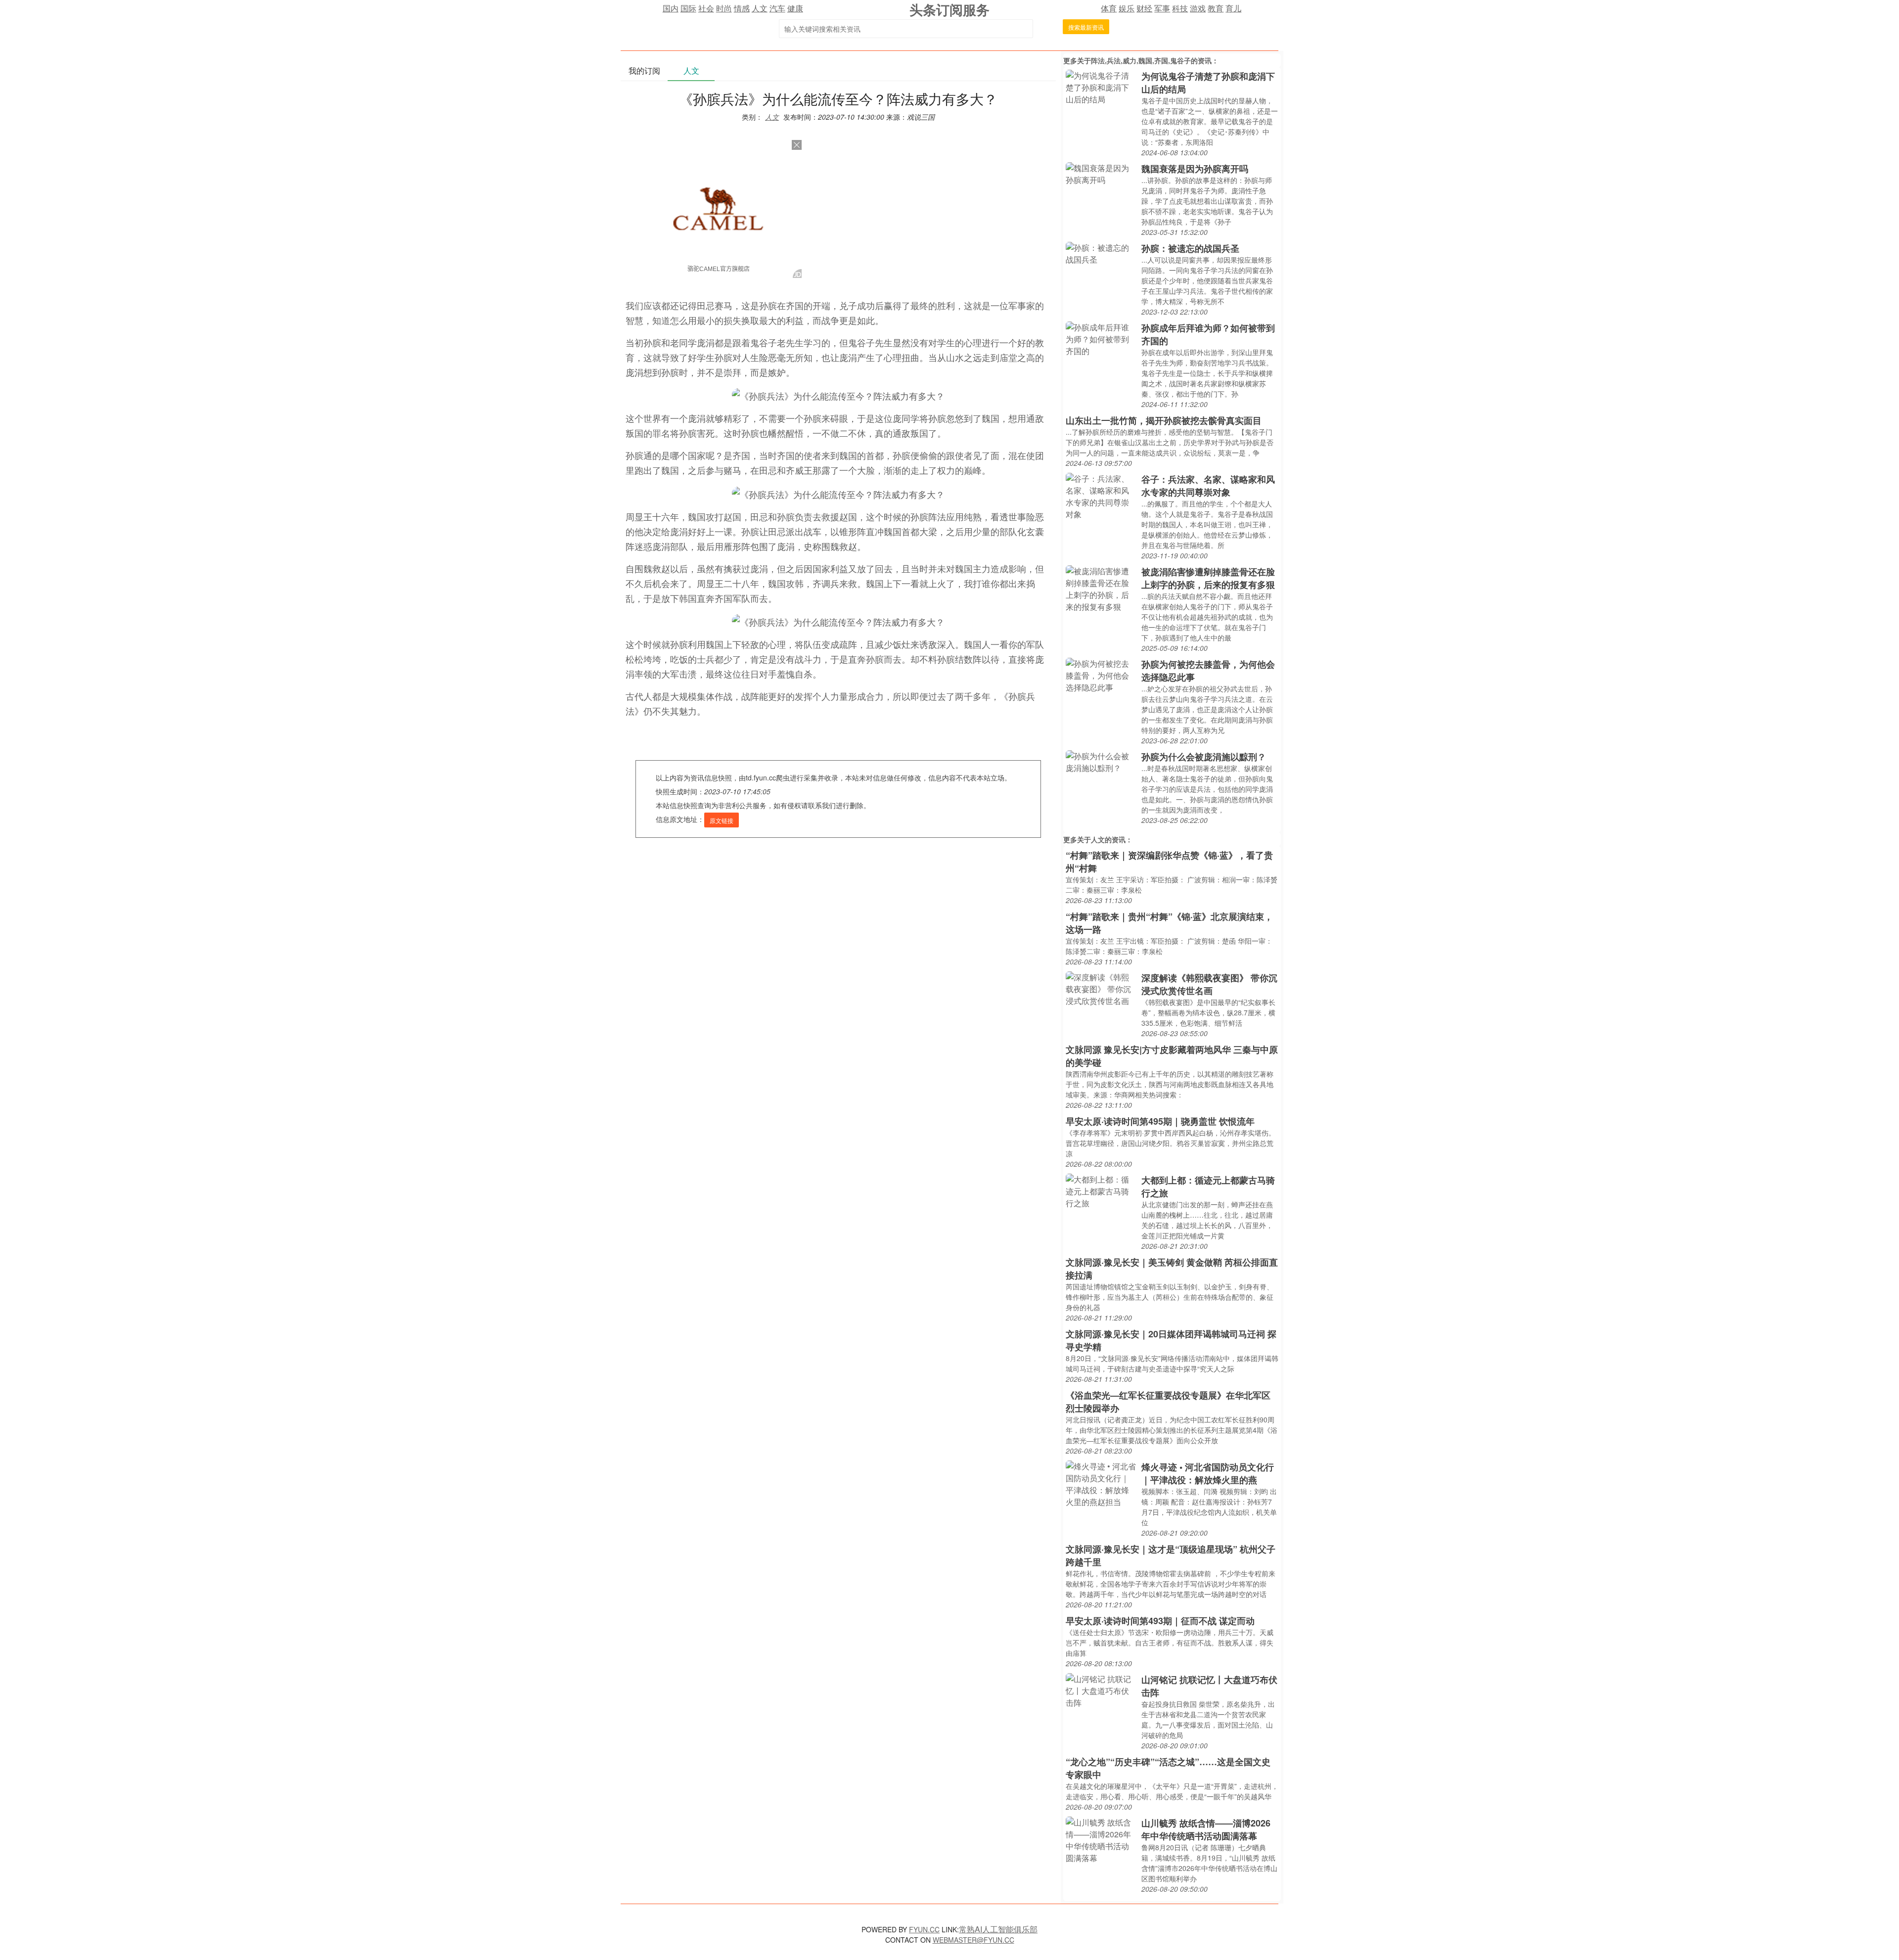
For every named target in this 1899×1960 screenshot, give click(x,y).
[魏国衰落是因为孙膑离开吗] (1101, 173)
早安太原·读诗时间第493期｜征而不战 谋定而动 (1160, 1621)
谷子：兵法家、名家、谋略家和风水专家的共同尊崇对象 (1208, 486)
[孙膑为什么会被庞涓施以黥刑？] (1101, 761)
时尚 (724, 8)
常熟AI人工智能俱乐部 (998, 1929)
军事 (1162, 8)
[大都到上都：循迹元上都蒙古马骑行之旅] (1101, 1190)
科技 (1180, 8)
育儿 (1233, 8)
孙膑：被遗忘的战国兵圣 (1190, 248)
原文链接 (722, 820)
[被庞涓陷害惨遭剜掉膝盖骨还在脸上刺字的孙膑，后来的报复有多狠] (1101, 588)
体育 (1109, 8)
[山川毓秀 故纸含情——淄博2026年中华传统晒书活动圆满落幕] (1101, 1839)
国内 (671, 8)
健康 (795, 8)
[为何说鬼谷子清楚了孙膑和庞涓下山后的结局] (1101, 86)
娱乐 (1127, 8)
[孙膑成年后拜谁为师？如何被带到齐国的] (1101, 338)
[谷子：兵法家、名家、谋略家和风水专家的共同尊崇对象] (1101, 495)
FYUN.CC (924, 1929)
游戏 (1198, 8)
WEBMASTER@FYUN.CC (973, 1940)
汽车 (777, 8)
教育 (1216, 8)
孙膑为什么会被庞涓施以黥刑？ (1204, 757)
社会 (706, 8)
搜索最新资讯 (1086, 27)
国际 (688, 8)
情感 (742, 8)
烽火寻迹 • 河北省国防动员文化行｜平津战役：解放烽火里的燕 (1208, 1473)
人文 (760, 8)
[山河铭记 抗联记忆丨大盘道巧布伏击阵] (1101, 1690)
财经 (1144, 8)
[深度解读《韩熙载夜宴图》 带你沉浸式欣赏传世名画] (1101, 988)
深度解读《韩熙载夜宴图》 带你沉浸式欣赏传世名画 (1209, 984)
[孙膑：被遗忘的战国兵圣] (1101, 252)
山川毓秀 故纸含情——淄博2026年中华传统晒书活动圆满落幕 (1206, 1829)
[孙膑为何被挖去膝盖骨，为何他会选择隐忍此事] (1101, 674)
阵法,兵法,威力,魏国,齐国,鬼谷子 (1141, 60)
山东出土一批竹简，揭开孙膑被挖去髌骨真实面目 (1164, 420)
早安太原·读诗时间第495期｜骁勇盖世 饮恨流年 (1160, 1121)
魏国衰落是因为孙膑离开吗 (1195, 169)
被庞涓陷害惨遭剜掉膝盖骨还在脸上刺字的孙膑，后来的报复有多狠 (1208, 578)
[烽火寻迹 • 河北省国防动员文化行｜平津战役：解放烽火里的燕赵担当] (1101, 1483)
